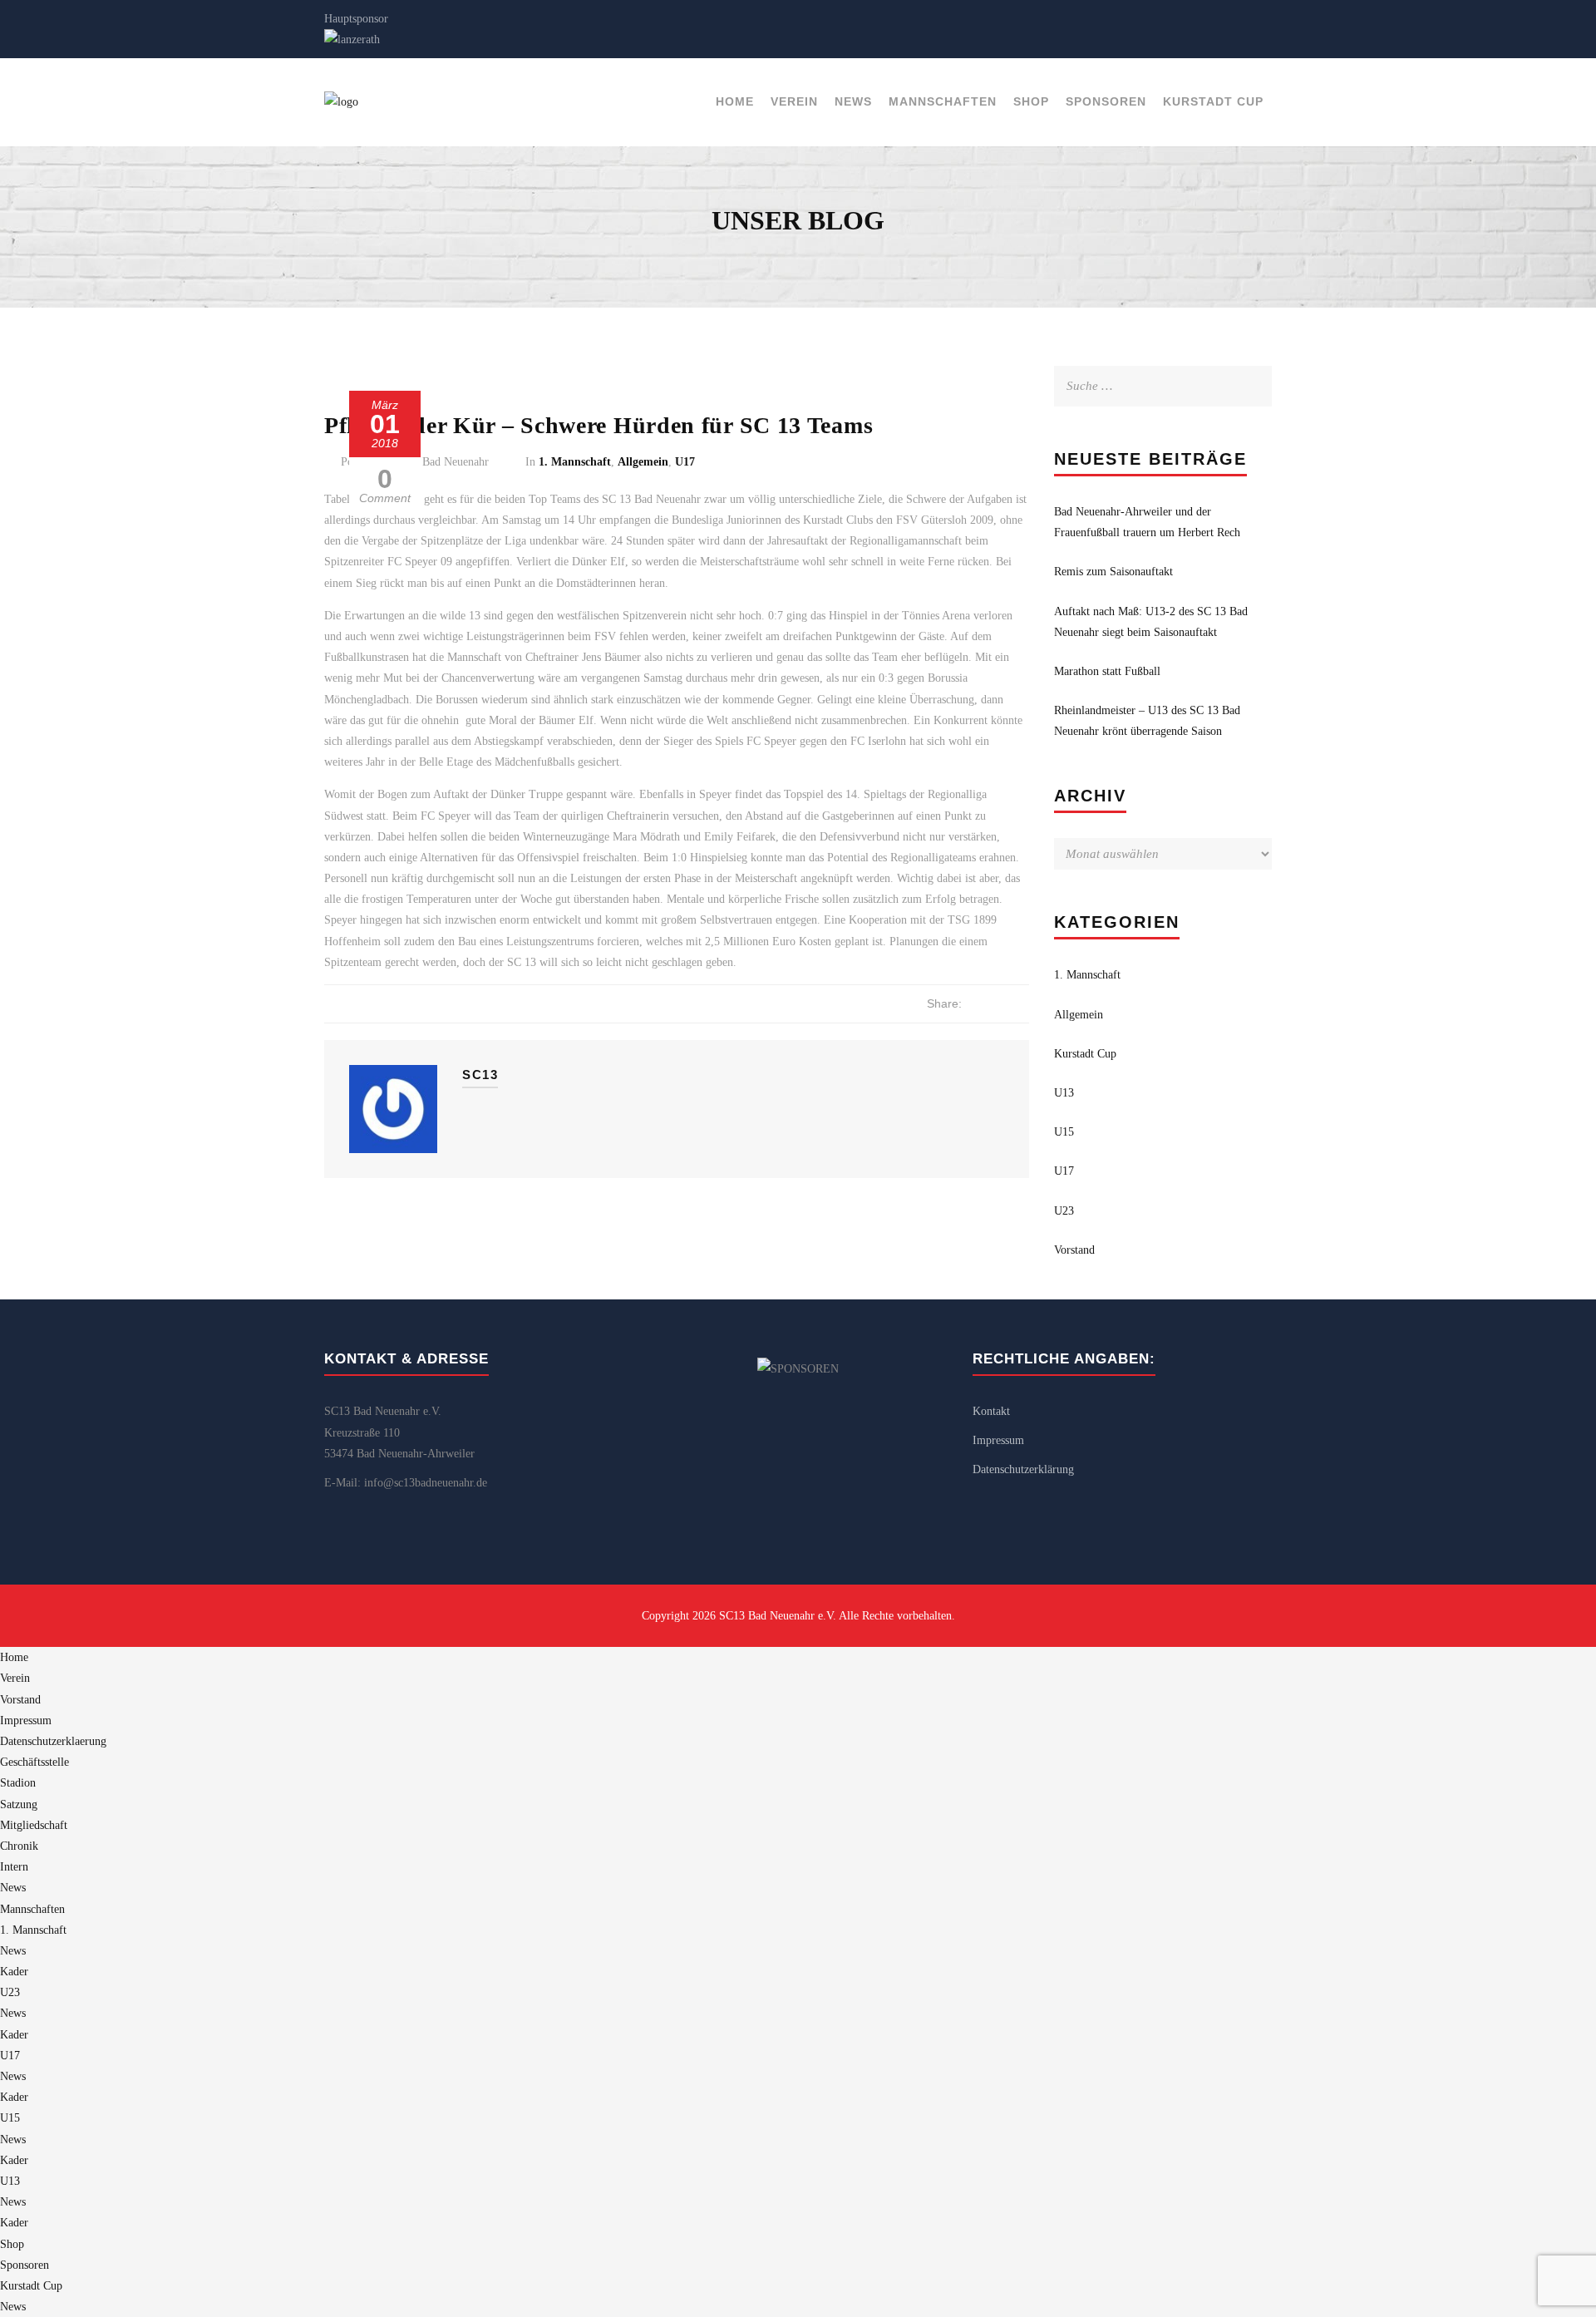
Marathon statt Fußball (1107, 671)
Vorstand (1074, 1250)
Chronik (19, 1846)
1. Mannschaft (575, 462)
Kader (14, 1972)
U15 (1064, 1132)
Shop (1031, 101)
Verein (794, 101)
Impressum (998, 1440)
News (853, 101)
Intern (14, 1867)
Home (735, 101)
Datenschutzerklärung (1023, 1469)
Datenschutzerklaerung (53, 1741)
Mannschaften (943, 101)
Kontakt (991, 1411)
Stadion (18, 1783)
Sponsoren (1106, 101)
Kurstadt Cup (1213, 101)
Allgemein (643, 462)
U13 (1064, 1093)
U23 (1064, 1211)
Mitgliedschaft (34, 1825)
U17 (685, 462)
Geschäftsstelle (34, 1762)
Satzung (19, 1804)
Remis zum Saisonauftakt (1113, 572)
